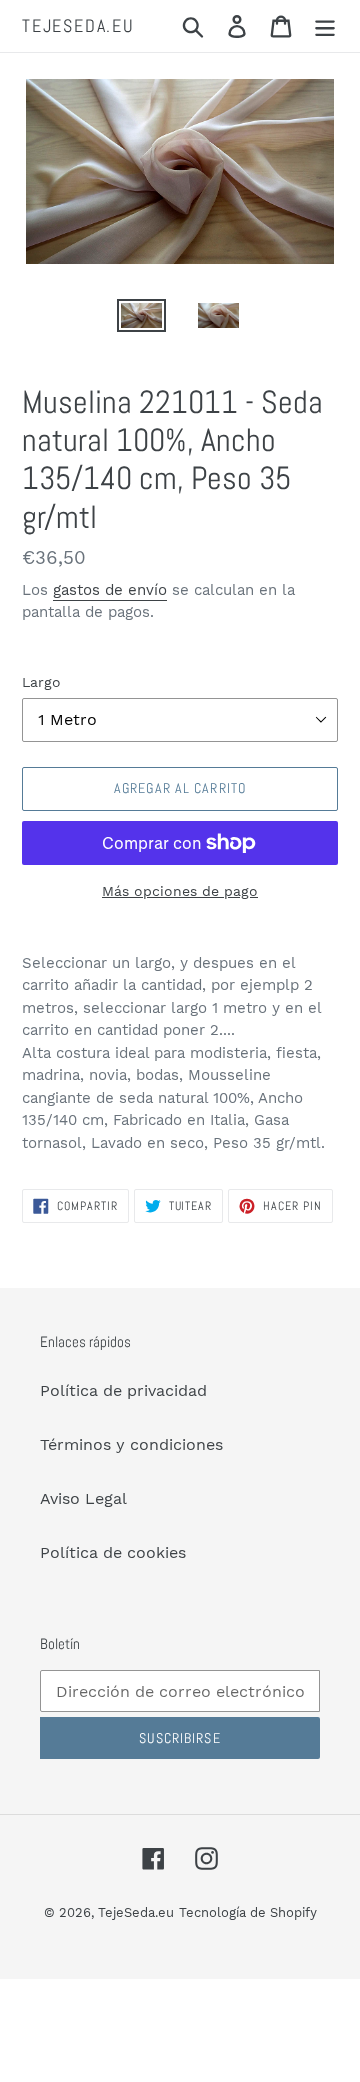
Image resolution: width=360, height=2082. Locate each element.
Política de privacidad (123, 1390)
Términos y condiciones (131, 1444)
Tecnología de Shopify (248, 1912)
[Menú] (325, 26)
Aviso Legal (83, 1498)
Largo (41, 682)
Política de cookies (113, 1552)
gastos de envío (110, 590)
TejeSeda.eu (78, 26)
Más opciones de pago (180, 891)
